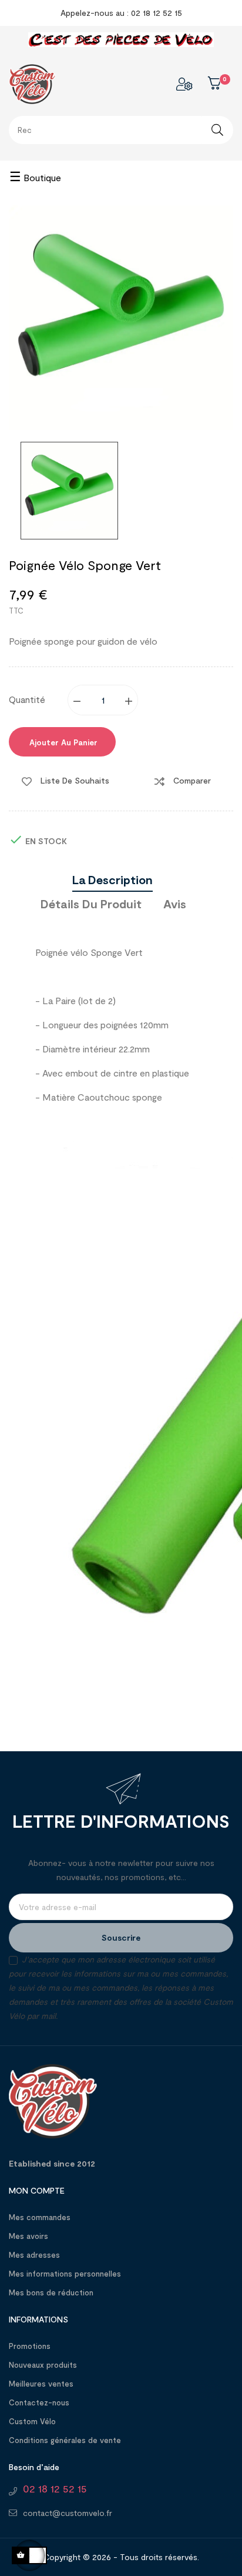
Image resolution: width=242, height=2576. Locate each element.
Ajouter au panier (62, 742)
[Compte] (184, 84)
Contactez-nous (39, 2402)
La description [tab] (112, 879)
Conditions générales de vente (65, 2440)
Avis (175, 904)
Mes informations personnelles (65, 2274)
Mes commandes (40, 2217)
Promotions (30, 2346)
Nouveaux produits (43, 2365)
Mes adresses (34, 2255)
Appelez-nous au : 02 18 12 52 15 (121, 13)
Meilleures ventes (41, 2384)
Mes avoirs (28, 2236)
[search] (217, 130)
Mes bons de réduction (51, 2292)
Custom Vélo (32, 2421)
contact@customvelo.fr (68, 2513)
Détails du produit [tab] (91, 904)
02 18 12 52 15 (55, 2488)
